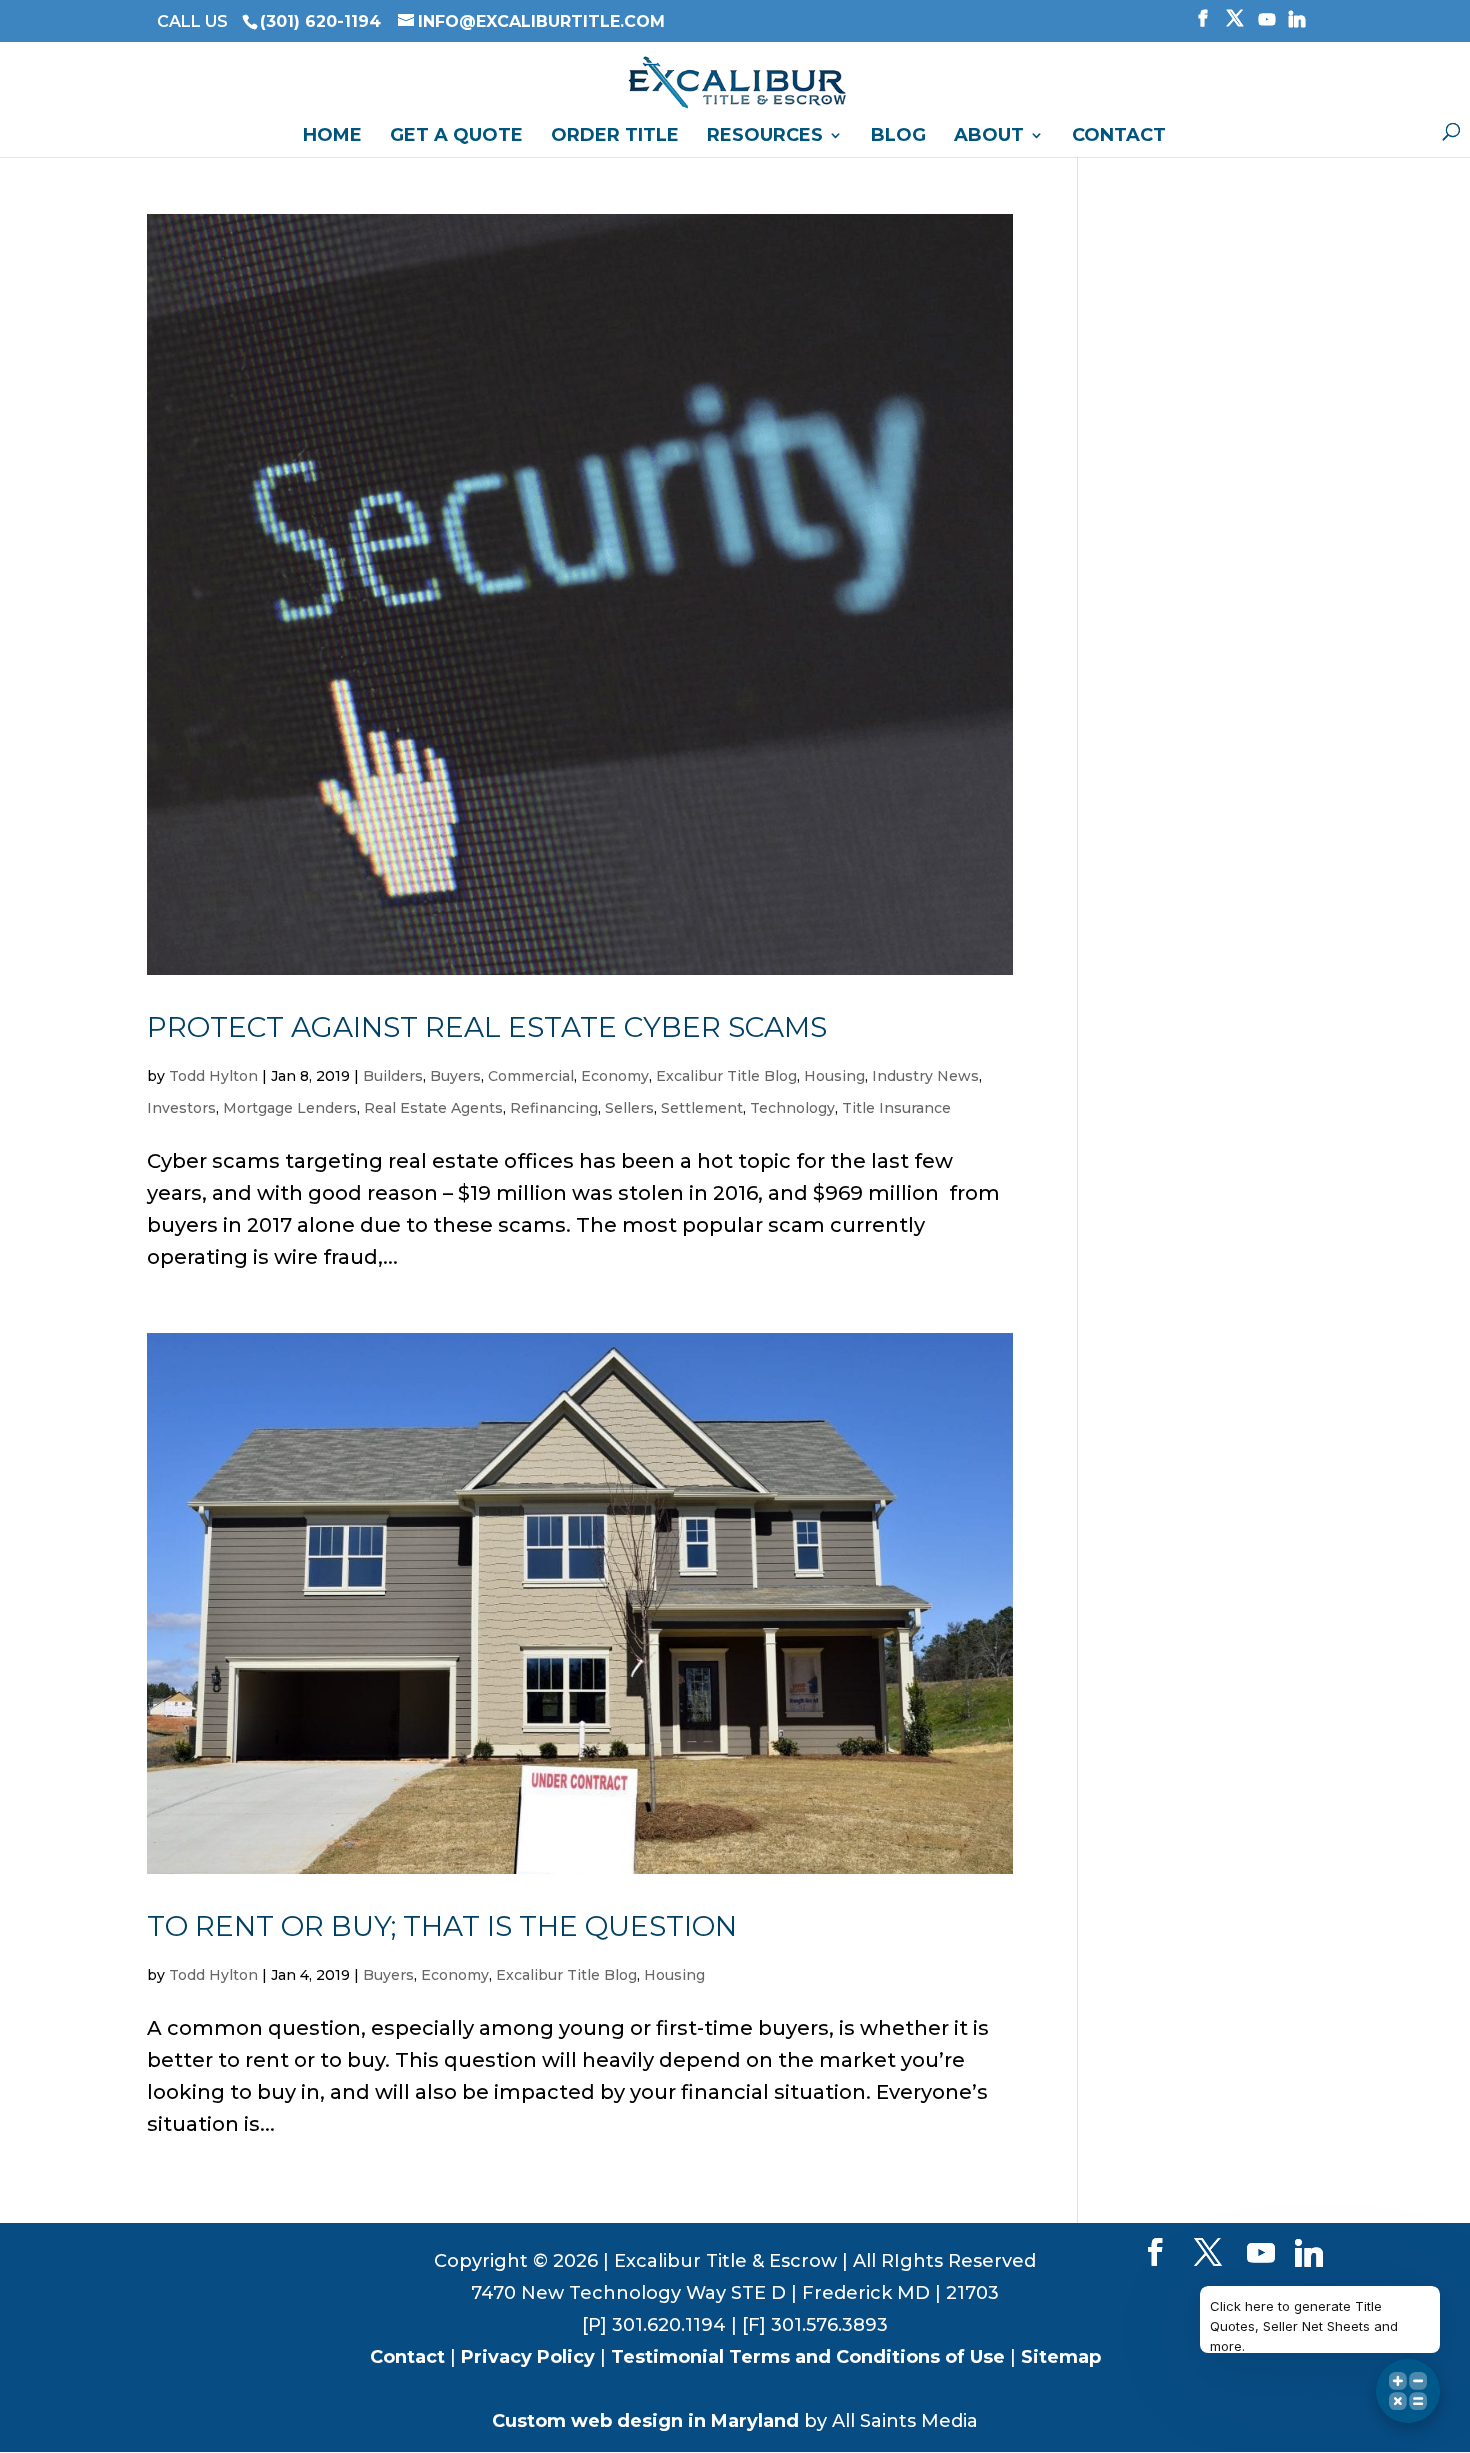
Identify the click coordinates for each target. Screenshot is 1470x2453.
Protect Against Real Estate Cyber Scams (487, 1027)
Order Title (615, 137)
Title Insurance (896, 1108)
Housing (834, 1076)
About (989, 137)
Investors (181, 1108)
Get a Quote (456, 137)
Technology (792, 1108)
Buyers (455, 1076)
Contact (1119, 137)
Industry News (925, 1076)
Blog (898, 137)
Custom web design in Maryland (645, 2421)
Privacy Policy (528, 2357)
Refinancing (554, 1108)
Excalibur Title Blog (726, 1076)
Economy (615, 1076)
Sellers (629, 1108)
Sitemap (1061, 2357)
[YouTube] (1267, 24)
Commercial (531, 1076)
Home (332, 137)
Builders (393, 1076)
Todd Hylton (213, 1076)
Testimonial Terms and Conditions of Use (808, 2357)
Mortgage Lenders (290, 1108)
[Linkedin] (1297, 24)
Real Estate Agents (433, 1108)
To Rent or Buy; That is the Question (442, 1926)
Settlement (702, 1108)
